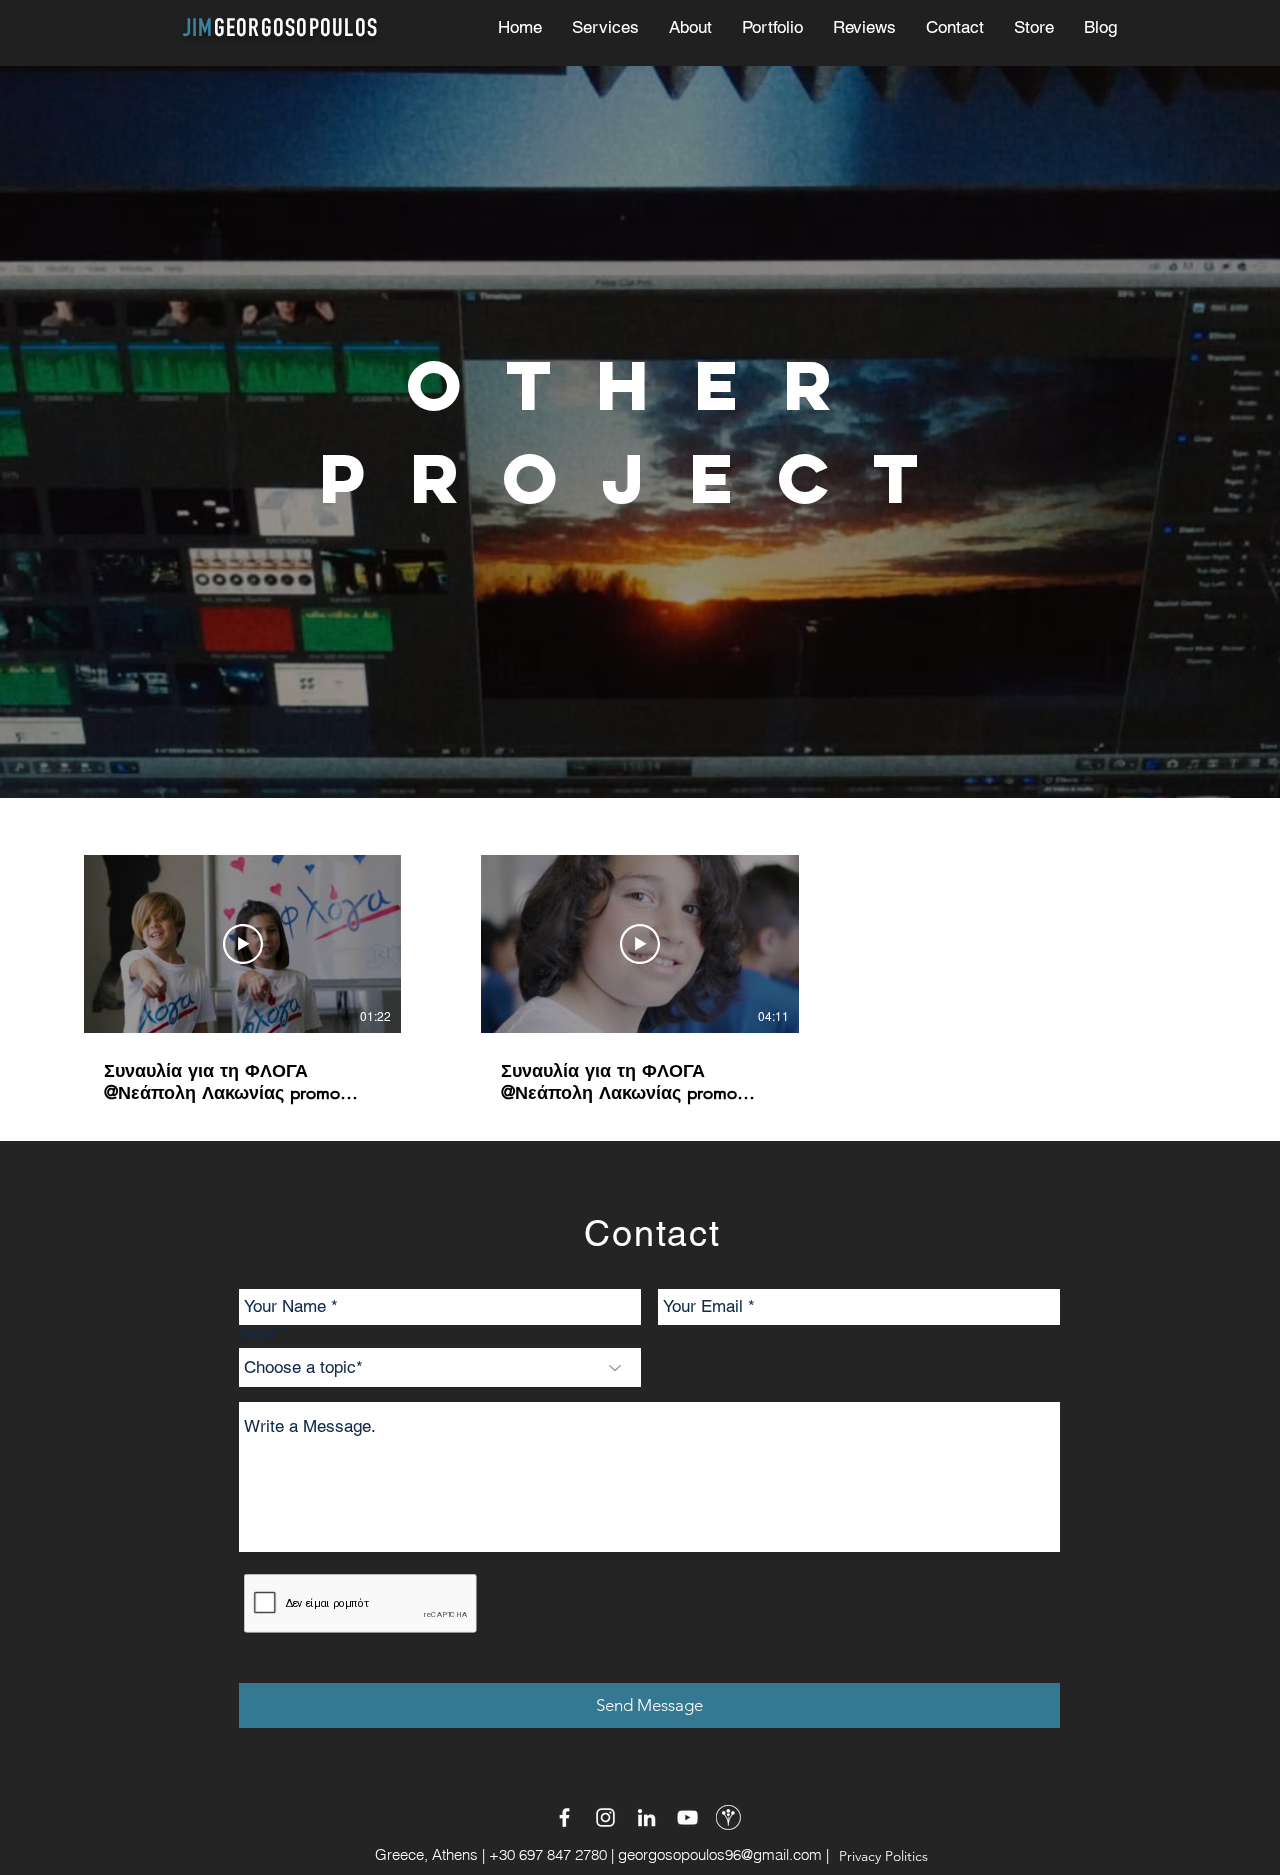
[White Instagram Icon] (605, 1817)
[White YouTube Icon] (687, 1817)
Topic (258, 1333)
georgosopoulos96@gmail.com (720, 1854)
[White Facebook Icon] (564, 1817)
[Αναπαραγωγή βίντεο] (243, 944)
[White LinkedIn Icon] (646, 1817)
